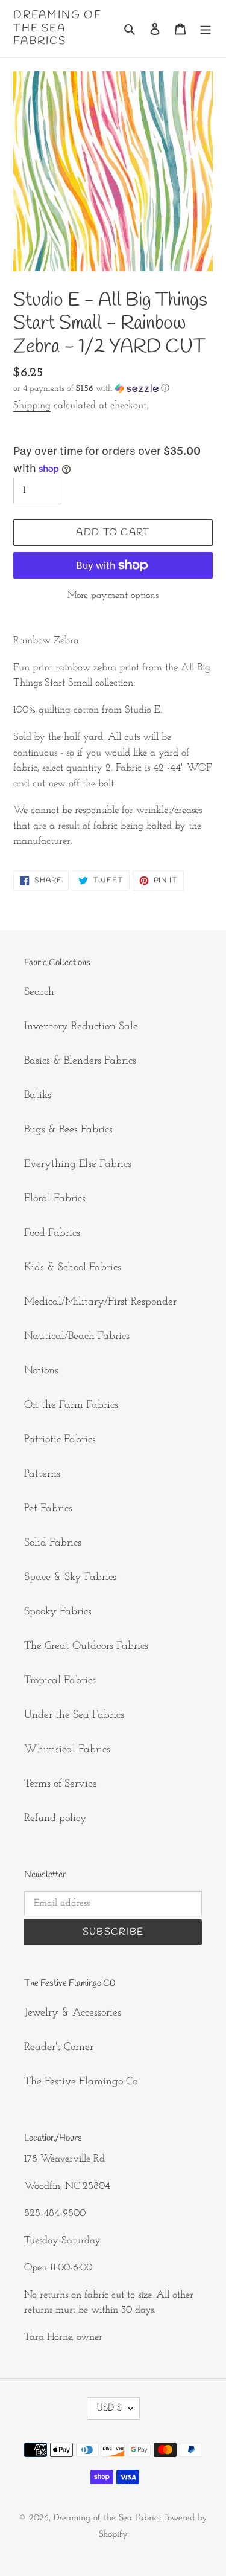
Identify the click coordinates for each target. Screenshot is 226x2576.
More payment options (113, 596)
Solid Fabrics (53, 1543)
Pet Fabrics (48, 1509)
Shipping (32, 406)
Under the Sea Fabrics (74, 1715)
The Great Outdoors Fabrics (86, 1646)
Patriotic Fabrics (60, 1440)
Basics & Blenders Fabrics (80, 1061)
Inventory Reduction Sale (81, 1027)
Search (39, 992)
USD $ (109, 2408)
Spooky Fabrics (58, 1612)
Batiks (38, 1096)
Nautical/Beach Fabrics (77, 1337)
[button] (91, 389)
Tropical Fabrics (60, 1681)
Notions (41, 1371)
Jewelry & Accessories (73, 2013)
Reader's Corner (59, 2048)
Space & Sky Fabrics (70, 1578)
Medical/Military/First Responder (100, 1302)
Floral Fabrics (55, 1199)
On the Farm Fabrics (71, 1405)
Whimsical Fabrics (67, 1750)
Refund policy (55, 1819)
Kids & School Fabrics (73, 1268)
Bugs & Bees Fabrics (68, 1130)
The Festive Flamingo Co (81, 2082)
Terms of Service (61, 1784)
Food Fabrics (52, 1233)
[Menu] (206, 29)
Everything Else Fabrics (78, 1164)
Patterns (42, 1474)
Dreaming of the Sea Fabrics (58, 29)
